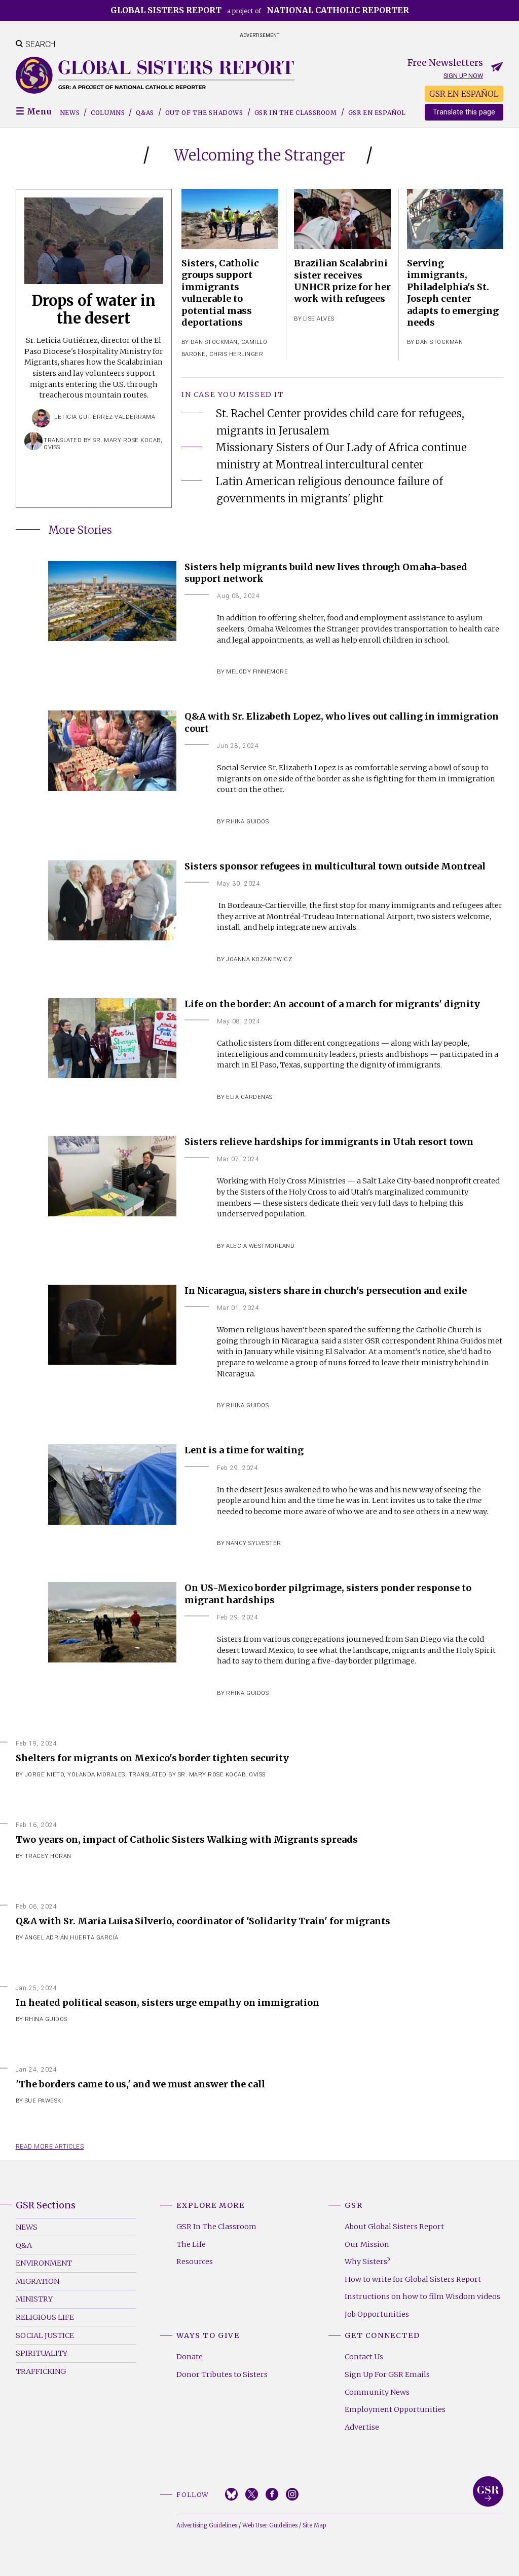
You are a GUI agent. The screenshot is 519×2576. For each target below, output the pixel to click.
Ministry (34, 2299)
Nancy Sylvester (254, 1543)
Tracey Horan (48, 1856)
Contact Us (364, 2357)
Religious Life (45, 2317)
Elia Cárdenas (249, 1097)
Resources (195, 2262)
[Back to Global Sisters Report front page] (155, 75)
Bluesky (231, 2494)
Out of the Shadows (204, 113)
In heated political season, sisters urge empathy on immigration (168, 2003)
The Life (191, 2244)
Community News (377, 2392)
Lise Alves (319, 319)
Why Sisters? (367, 2262)
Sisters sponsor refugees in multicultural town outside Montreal (335, 866)
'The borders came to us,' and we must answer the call (140, 2084)
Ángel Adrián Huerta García (72, 1938)
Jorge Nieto (45, 1775)
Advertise (362, 2427)
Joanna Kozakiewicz (259, 959)
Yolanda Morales (96, 1775)
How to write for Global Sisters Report (413, 2279)
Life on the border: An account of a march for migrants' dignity (332, 1004)
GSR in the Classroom (296, 113)
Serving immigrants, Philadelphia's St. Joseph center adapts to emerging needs (453, 293)
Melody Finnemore (257, 672)
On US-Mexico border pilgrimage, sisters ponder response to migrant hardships (328, 1594)
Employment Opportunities (395, 2409)
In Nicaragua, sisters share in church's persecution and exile (326, 1291)
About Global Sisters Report (394, 2227)
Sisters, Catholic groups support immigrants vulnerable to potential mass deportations (220, 293)
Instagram (292, 2494)
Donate (190, 2357)
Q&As (145, 113)
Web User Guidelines (270, 2525)
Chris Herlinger (236, 354)
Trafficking (41, 2371)
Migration (38, 2281)
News (70, 113)
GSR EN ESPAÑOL (464, 94)
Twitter (252, 2494)
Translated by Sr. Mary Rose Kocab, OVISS (197, 1775)
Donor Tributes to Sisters (222, 2374)
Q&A (24, 2245)
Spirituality (42, 2353)
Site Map (314, 2525)
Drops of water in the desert (94, 310)
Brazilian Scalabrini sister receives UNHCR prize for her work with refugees (342, 281)
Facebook (272, 2494)
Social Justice (45, 2335)
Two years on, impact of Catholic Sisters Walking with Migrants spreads (187, 1839)
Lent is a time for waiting (244, 1450)
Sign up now (463, 76)
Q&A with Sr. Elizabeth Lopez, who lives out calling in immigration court (342, 722)
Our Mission (367, 2244)
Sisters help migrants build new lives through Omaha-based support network (326, 573)
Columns (108, 113)
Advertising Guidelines (207, 2525)
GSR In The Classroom (216, 2227)
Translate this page (464, 112)
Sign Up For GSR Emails (387, 2374)
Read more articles (50, 2147)
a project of (260, 10)
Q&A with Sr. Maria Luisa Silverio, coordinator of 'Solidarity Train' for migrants (203, 1921)
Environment (44, 2263)
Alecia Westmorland (260, 1246)
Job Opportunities (377, 2314)
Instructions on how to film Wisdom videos (422, 2296)
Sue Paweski (44, 2101)
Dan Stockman (214, 342)
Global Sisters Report (488, 2491)
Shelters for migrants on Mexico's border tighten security (152, 1758)
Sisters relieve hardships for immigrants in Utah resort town (329, 1142)
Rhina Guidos (247, 822)
